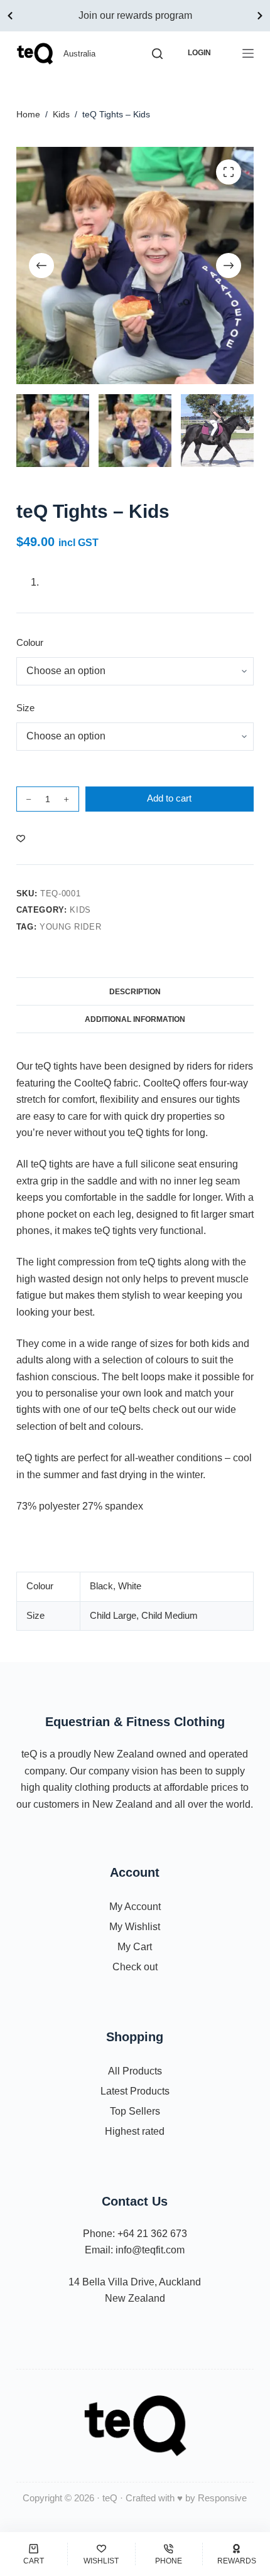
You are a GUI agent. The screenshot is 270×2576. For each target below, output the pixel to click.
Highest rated (135, 2131)
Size (25, 708)
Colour (30, 642)
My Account (135, 1907)
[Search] (157, 54)
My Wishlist (135, 1927)
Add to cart (169, 798)
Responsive (222, 2498)
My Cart (135, 1947)
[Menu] (248, 53)
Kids (80, 910)
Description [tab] (135, 992)
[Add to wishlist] (21, 838)
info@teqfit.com (150, 2250)
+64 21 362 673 (152, 2234)
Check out (135, 1967)
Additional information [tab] (135, 1019)
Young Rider (70, 927)
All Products (135, 2071)
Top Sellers (135, 2111)
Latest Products (135, 2091)
